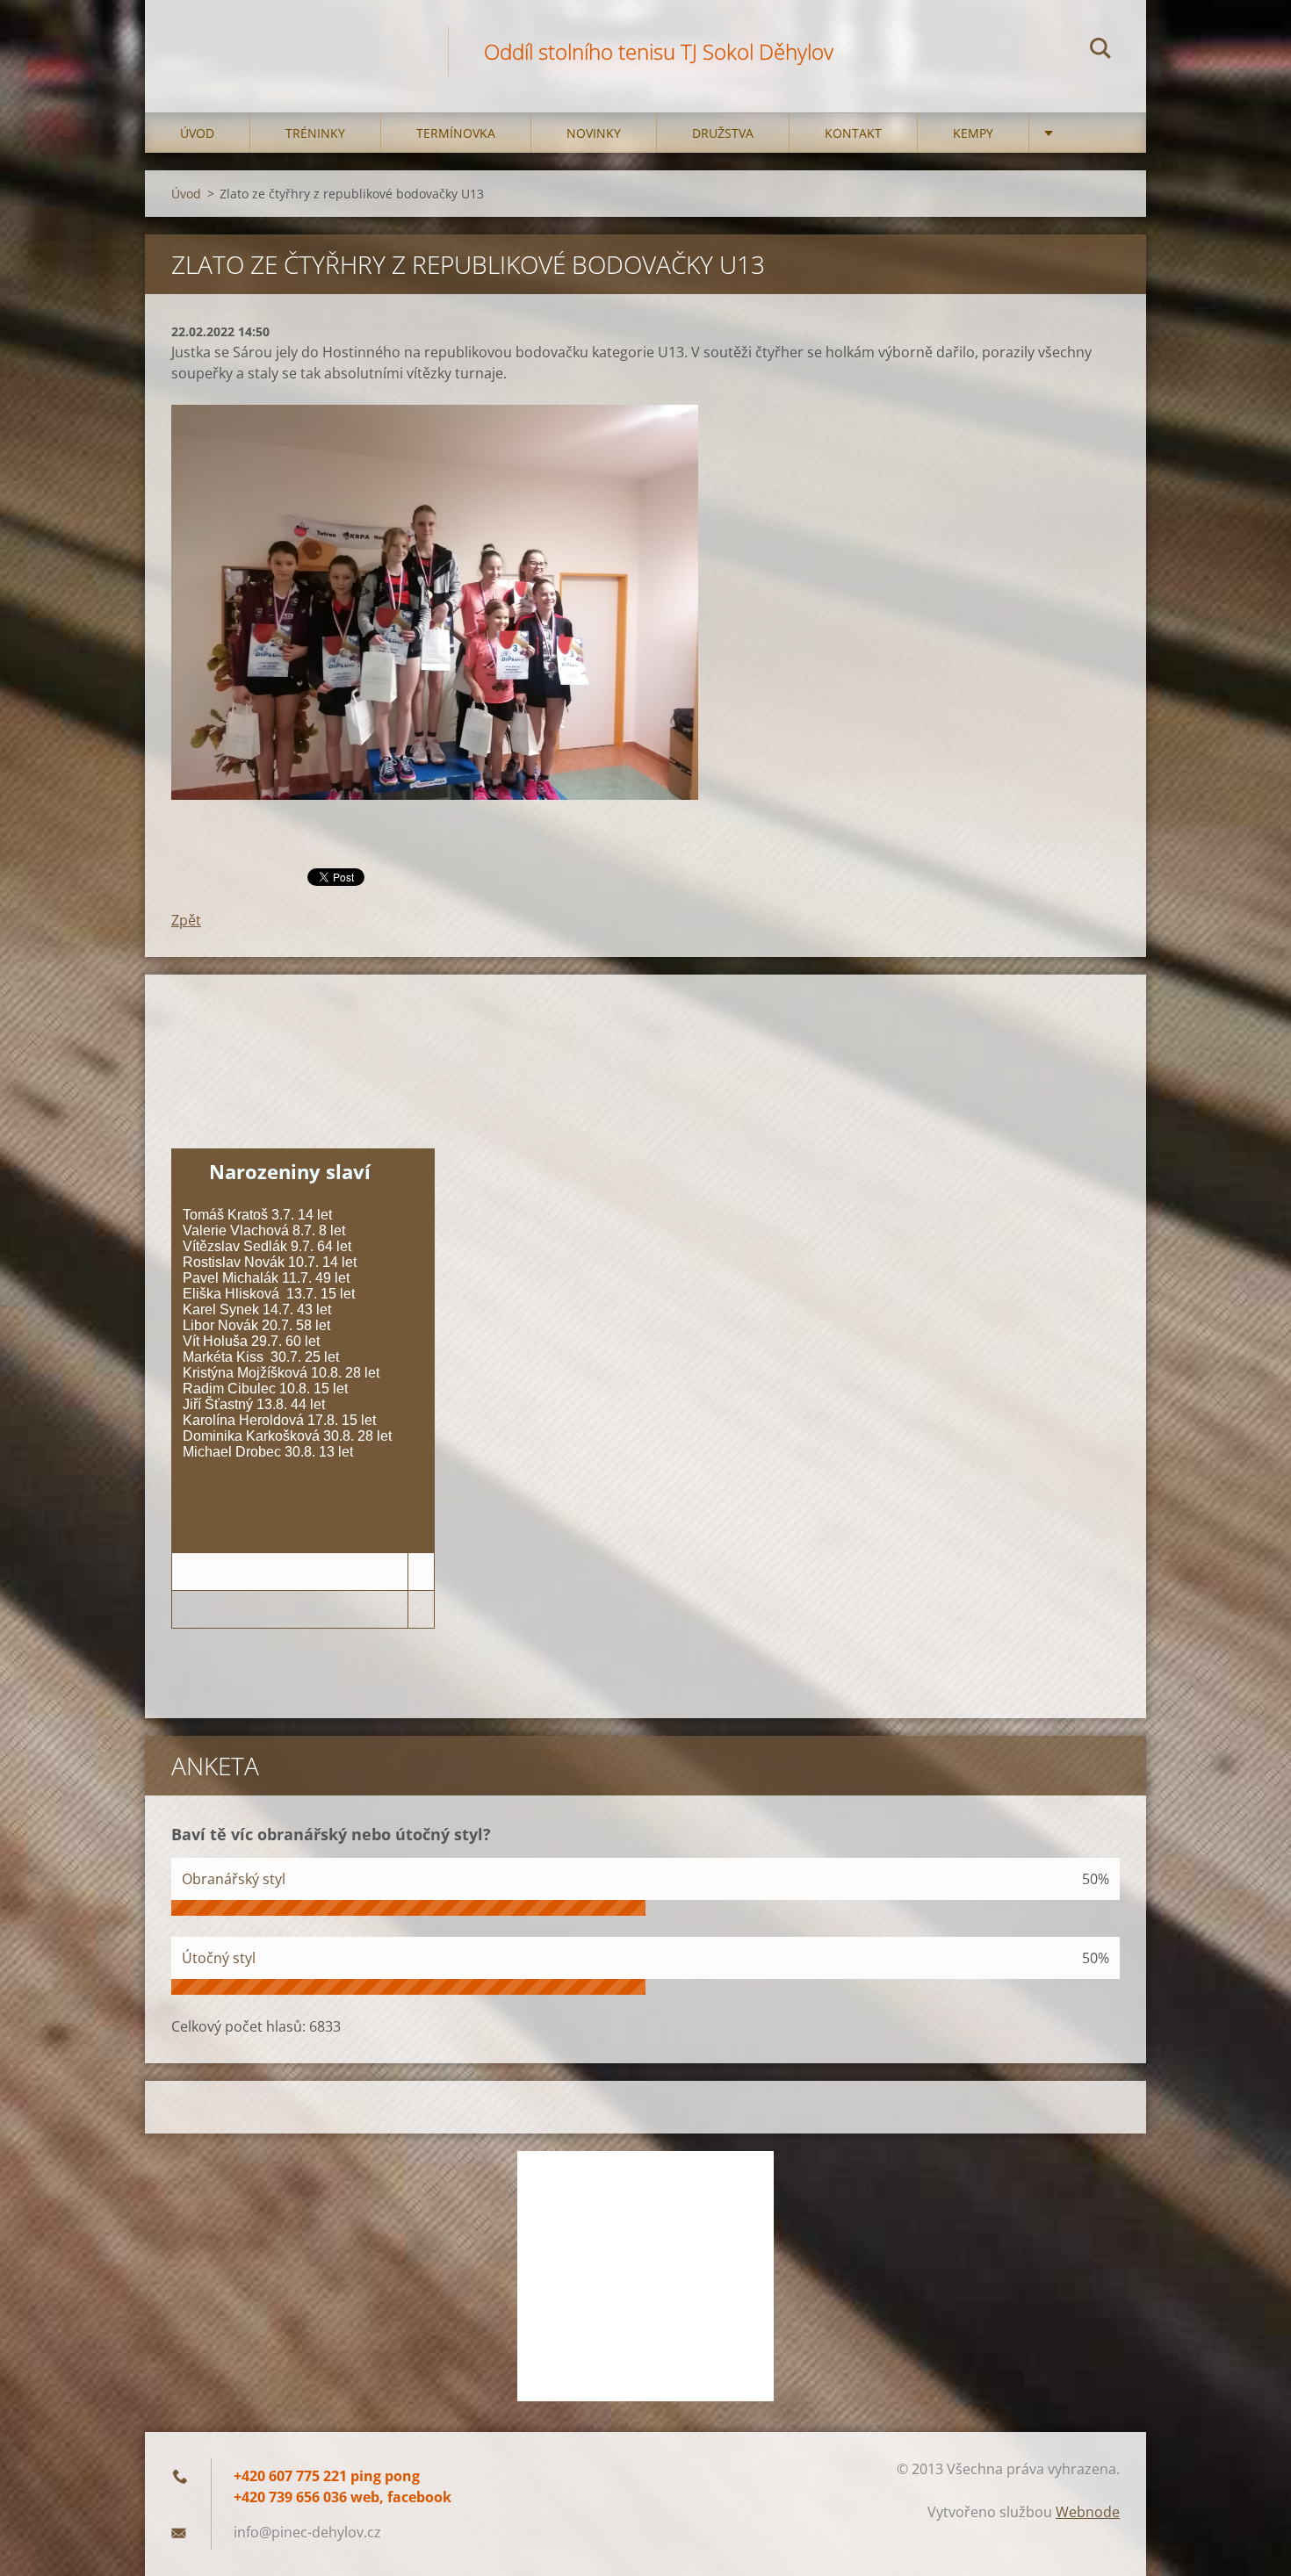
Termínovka (456, 133)
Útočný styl (219, 1958)
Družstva (723, 133)
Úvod (197, 133)
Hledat (1100, 51)
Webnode (1088, 2512)
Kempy (973, 133)
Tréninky (315, 133)
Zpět (186, 920)
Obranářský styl (234, 1879)
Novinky (594, 133)
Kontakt (853, 133)
